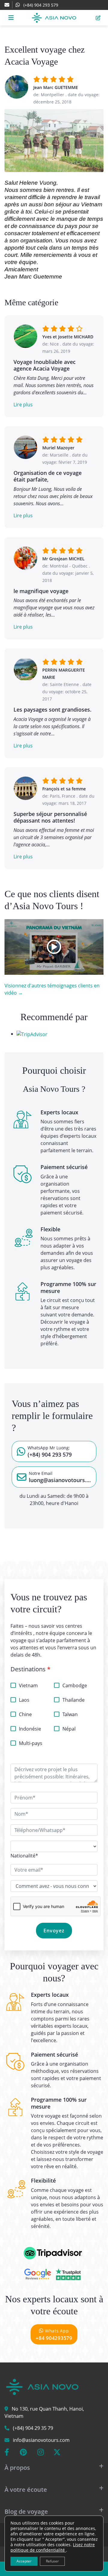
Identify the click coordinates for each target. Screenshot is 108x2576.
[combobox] (24, 1856)
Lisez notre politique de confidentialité (53, 2547)
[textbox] (24, 1856)
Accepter (24, 2561)
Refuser (52, 2561)
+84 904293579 (54, 2335)
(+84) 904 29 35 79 (33, 2428)
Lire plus (23, 405)
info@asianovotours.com (41, 2440)
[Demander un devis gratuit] (98, 18)
